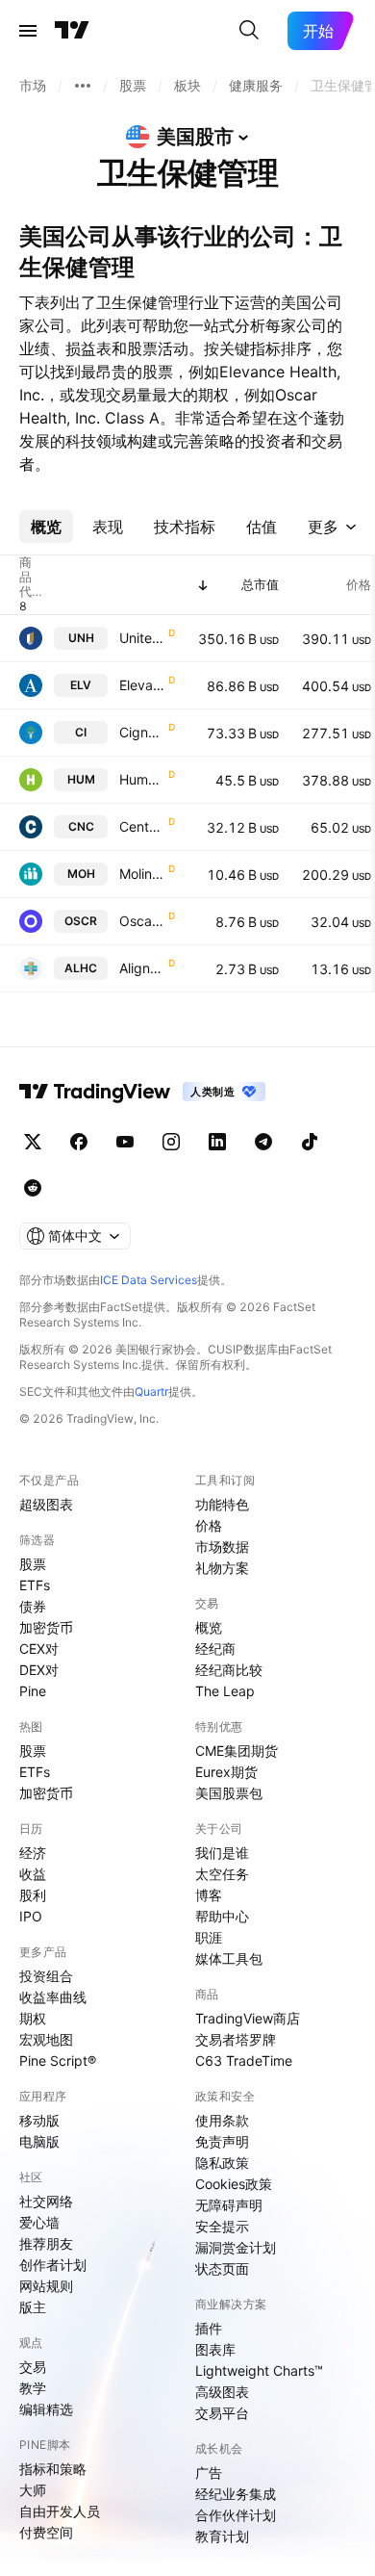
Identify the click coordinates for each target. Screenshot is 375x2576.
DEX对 (39, 1670)
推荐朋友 (46, 2243)
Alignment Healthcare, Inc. (142, 968)
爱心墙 (39, 2222)
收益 (33, 1874)
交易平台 (222, 2413)
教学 (33, 2388)
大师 (33, 2490)
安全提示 (222, 2226)
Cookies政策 (234, 2184)
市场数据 (222, 1546)
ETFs (35, 1585)
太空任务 (222, 1874)
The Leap (225, 1691)
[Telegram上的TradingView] (263, 1142)
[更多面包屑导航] (83, 86)
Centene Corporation (142, 826)
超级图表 (46, 1504)
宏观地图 (46, 2039)
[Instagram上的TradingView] (171, 1142)
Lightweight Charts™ (259, 2370)
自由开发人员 (60, 2511)
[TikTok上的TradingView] (310, 1142)
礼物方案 (222, 1568)
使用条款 (222, 2120)
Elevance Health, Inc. (142, 685)
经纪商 (215, 1649)
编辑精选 (46, 2409)
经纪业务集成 (236, 2494)
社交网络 (46, 2201)
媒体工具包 (229, 1958)
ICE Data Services (149, 1280)
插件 (209, 2328)
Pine (33, 1691)
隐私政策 (222, 2163)
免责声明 (222, 2141)
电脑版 (39, 2141)
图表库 (215, 2349)
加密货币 (46, 1627)
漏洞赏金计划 (236, 2247)
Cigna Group (142, 732)
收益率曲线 (53, 1997)
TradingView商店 (248, 2018)
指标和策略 (53, 2469)
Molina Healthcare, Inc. (142, 874)
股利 (33, 1895)
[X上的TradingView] (33, 1142)
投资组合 (46, 1976)
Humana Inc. (142, 779)
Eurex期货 (226, 1772)
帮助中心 (222, 1916)
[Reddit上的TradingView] (33, 1188)
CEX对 (39, 1649)
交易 (33, 2367)
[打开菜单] (28, 31)
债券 (33, 1606)
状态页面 (222, 2268)
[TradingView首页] (72, 31)
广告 (209, 2473)
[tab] (46, 527)
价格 (209, 1525)
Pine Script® (58, 2061)
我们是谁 (222, 1853)
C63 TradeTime (244, 2061)
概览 (209, 1627)
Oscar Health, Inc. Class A (142, 921)
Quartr (151, 1391)
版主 (33, 2307)
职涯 (209, 1937)
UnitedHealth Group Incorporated (142, 638)
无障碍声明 (229, 2205)
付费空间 (46, 2532)
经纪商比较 (229, 1670)
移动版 (39, 2120)
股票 (33, 1564)
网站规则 (46, 2286)
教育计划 (222, 2536)
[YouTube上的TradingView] (125, 1142)
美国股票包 (229, 1793)
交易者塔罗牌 (236, 2039)
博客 (209, 1895)
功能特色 (222, 1504)
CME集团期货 (237, 1751)
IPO (31, 1916)
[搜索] (249, 31)
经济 (33, 1853)
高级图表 (222, 2392)
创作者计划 (53, 2265)
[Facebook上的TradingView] (79, 1142)
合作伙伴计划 (236, 2515)
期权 (33, 2018)
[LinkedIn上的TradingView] (217, 1142)
